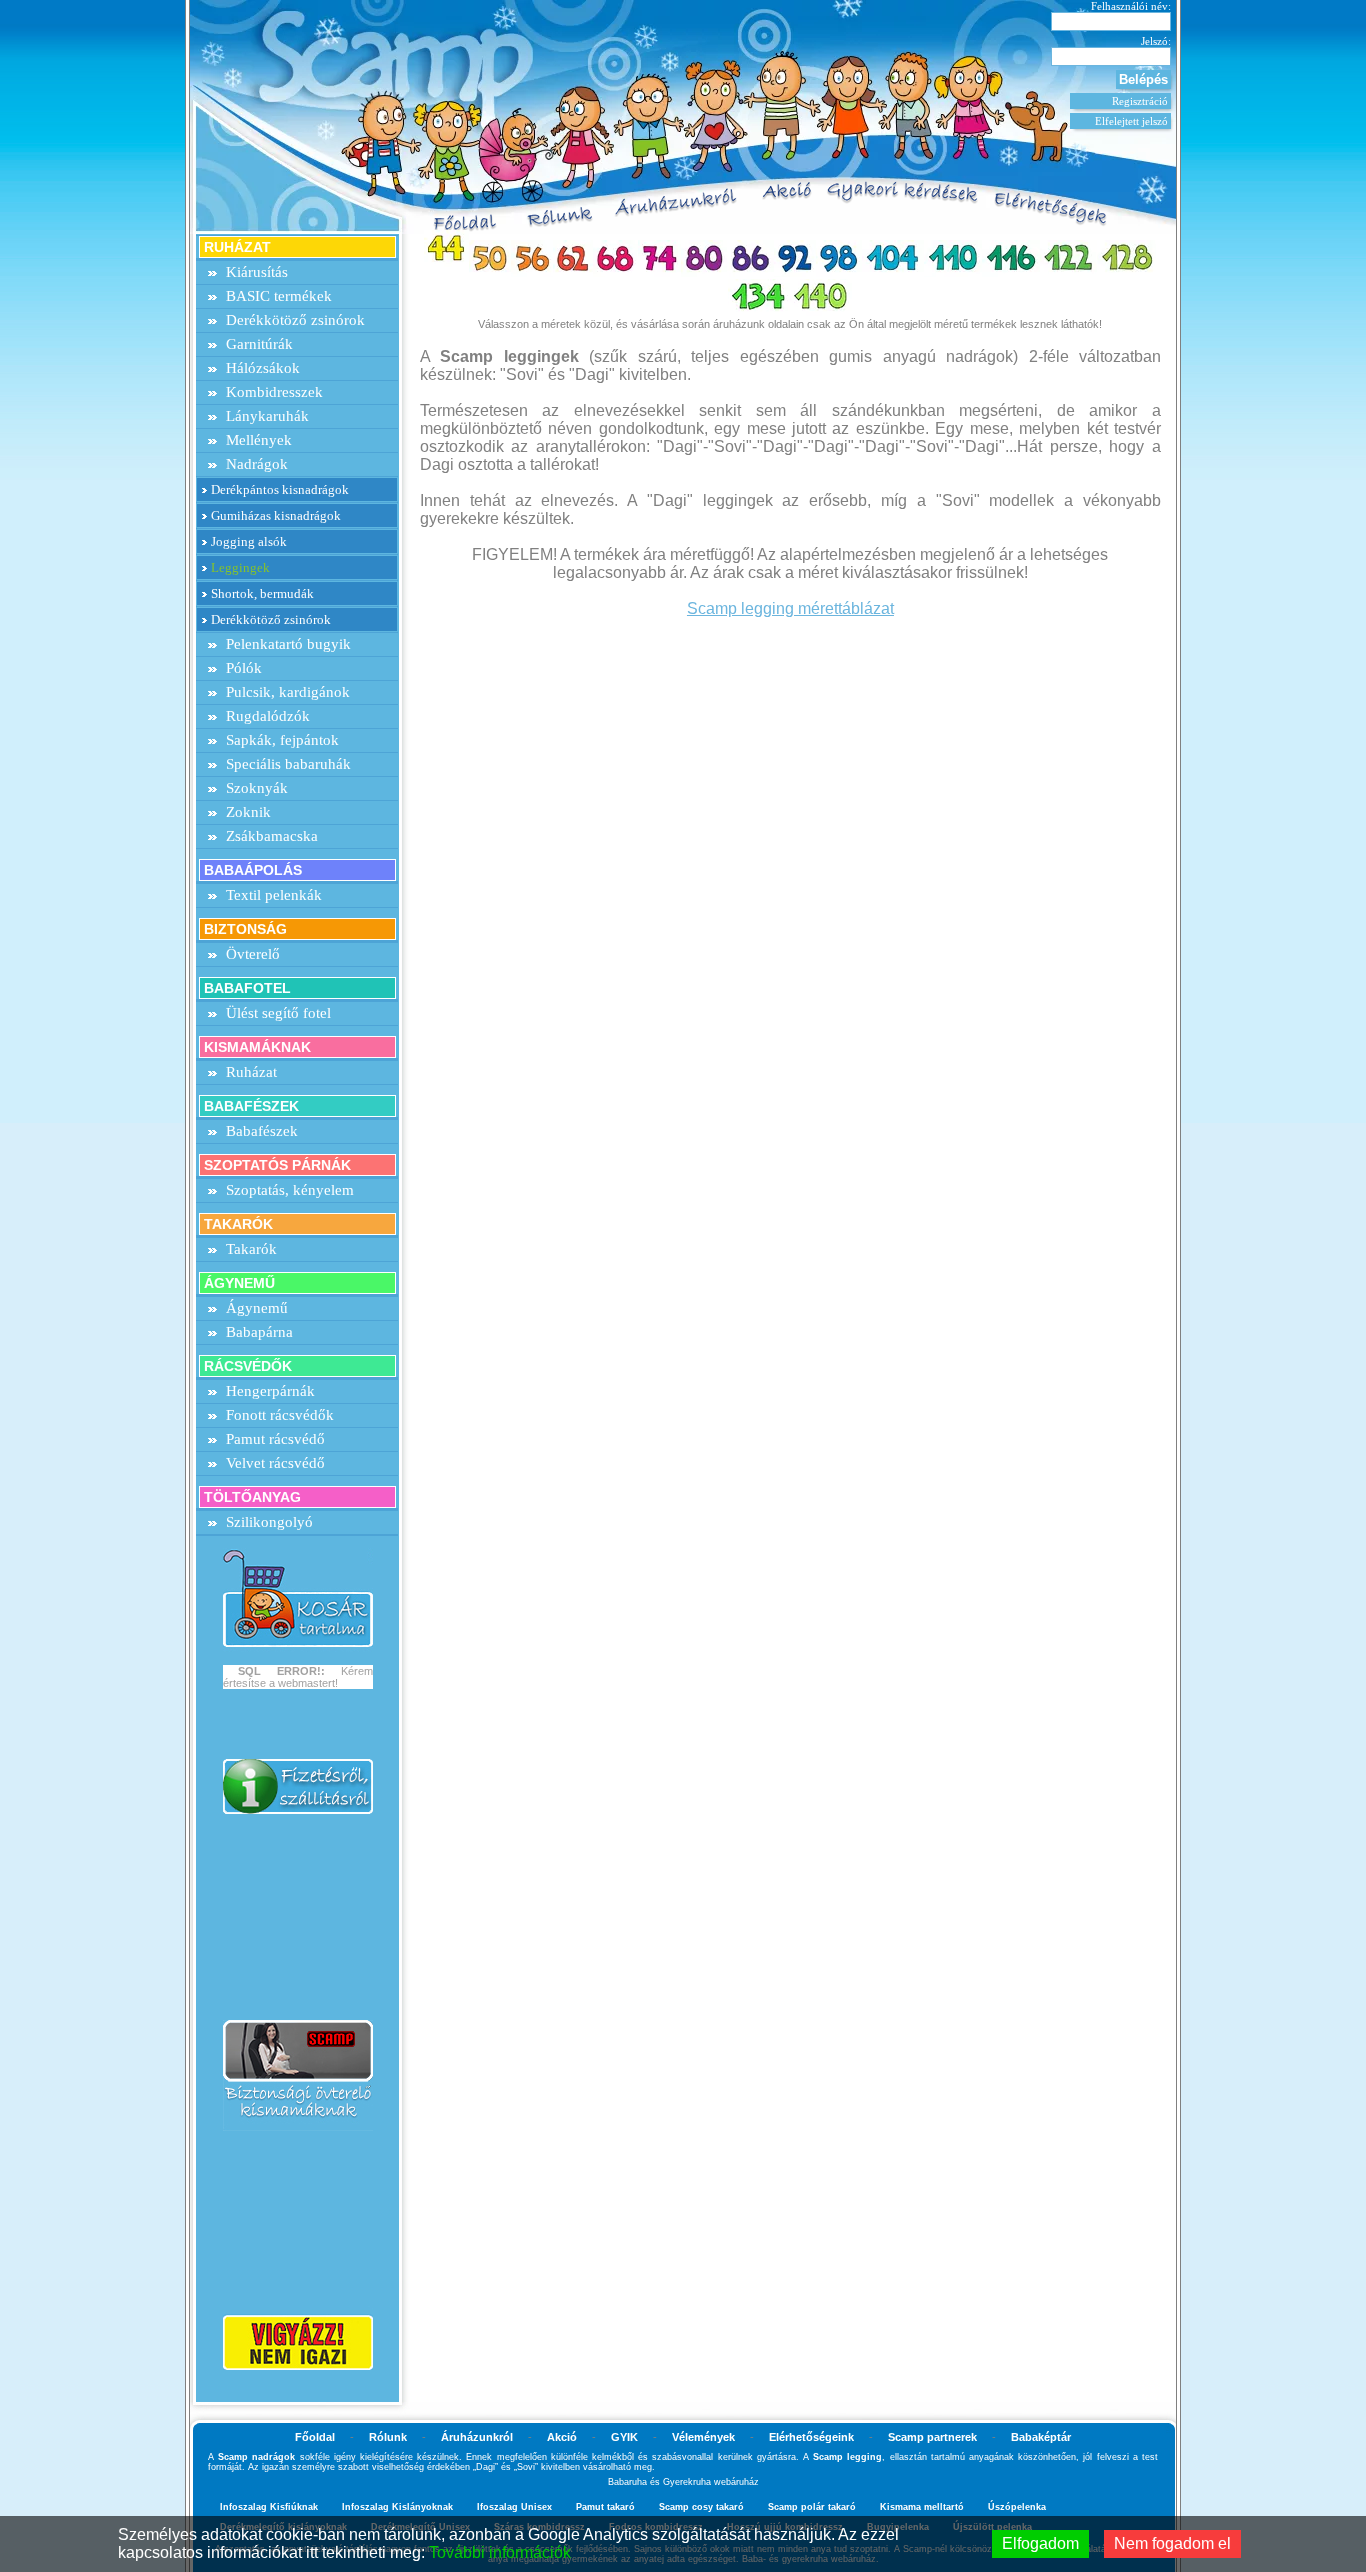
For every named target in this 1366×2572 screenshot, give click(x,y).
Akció (562, 2437)
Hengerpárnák (270, 1391)
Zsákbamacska (272, 836)
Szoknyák (257, 788)
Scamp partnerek (932, 2437)
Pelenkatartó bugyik (288, 644)
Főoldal (315, 2437)
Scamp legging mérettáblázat (790, 608)
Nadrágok (257, 464)
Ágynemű (257, 1308)
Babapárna (259, 1332)
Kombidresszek (274, 392)
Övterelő (253, 954)
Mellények (259, 440)
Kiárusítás (257, 272)
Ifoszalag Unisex (514, 2507)
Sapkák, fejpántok (282, 740)
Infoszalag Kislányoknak (397, 2507)
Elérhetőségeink (811, 2437)
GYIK (624, 2437)
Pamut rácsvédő (275, 1439)
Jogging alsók (249, 541)
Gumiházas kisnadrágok (276, 515)
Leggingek (240, 567)
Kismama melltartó (922, 2507)
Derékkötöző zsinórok (295, 320)
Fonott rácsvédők (280, 1415)
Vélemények (703, 2437)
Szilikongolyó (269, 1522)
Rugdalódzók (268, 716)
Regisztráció (1140, 101)
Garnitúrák (259, 344)
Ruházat (251, 1072)
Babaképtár (1041, 2437)
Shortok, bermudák (262, 593)
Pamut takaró (605, 2507)
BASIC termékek (279, 296)
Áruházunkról (477, 2437)
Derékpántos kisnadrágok (280, 489)
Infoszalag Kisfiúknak (269, 2507)
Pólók (244, 668)
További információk (500, 2552)
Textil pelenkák (274, 895)
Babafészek (262, 1131)
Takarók (251, 1249)
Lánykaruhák (267, 416)
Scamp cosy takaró (701, 2507)
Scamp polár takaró (812, 2507)
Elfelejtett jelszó (1131, 121)
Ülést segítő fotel (278, 1013)
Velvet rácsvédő (275, 1463)
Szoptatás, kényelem (290, 1190)
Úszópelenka (1017, 2507)
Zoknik (248, 812)
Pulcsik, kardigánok (288, 692)
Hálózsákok (263, 368)
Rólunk (388, 2437)
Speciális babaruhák (288, 764)
